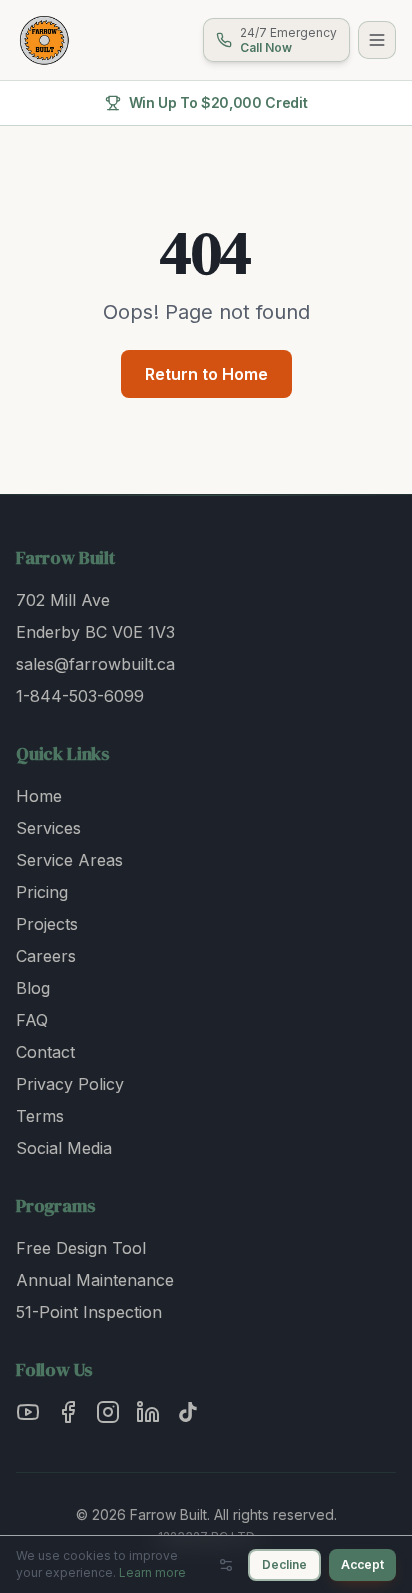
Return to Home (206, 374)
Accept (362, 1564)
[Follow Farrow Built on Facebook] (68, 1412)
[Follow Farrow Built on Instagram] (108, 1412)
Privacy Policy (70, 1084)
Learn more (152, 1572)
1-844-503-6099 (80, 696)
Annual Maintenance (95, 1280)
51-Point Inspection (89, 1312)
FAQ (32, 1020)
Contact (45, 1052)
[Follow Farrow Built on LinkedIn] (148, 1412)
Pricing (42, 892)
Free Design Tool (81, 1248)
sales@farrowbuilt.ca (95, 664)
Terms (40, 1116)
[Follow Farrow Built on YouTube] (28, 1412)
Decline (284, 1564)
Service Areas (69, 860)
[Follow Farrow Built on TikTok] (188, 1412)
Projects (47, 924)
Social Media (64, 1148)
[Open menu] (377, 40)
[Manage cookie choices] (226, 1565)
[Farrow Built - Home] (44, 40)
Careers (46, 956)
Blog (33, 988)
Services (48, 828)
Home (39, 796)
